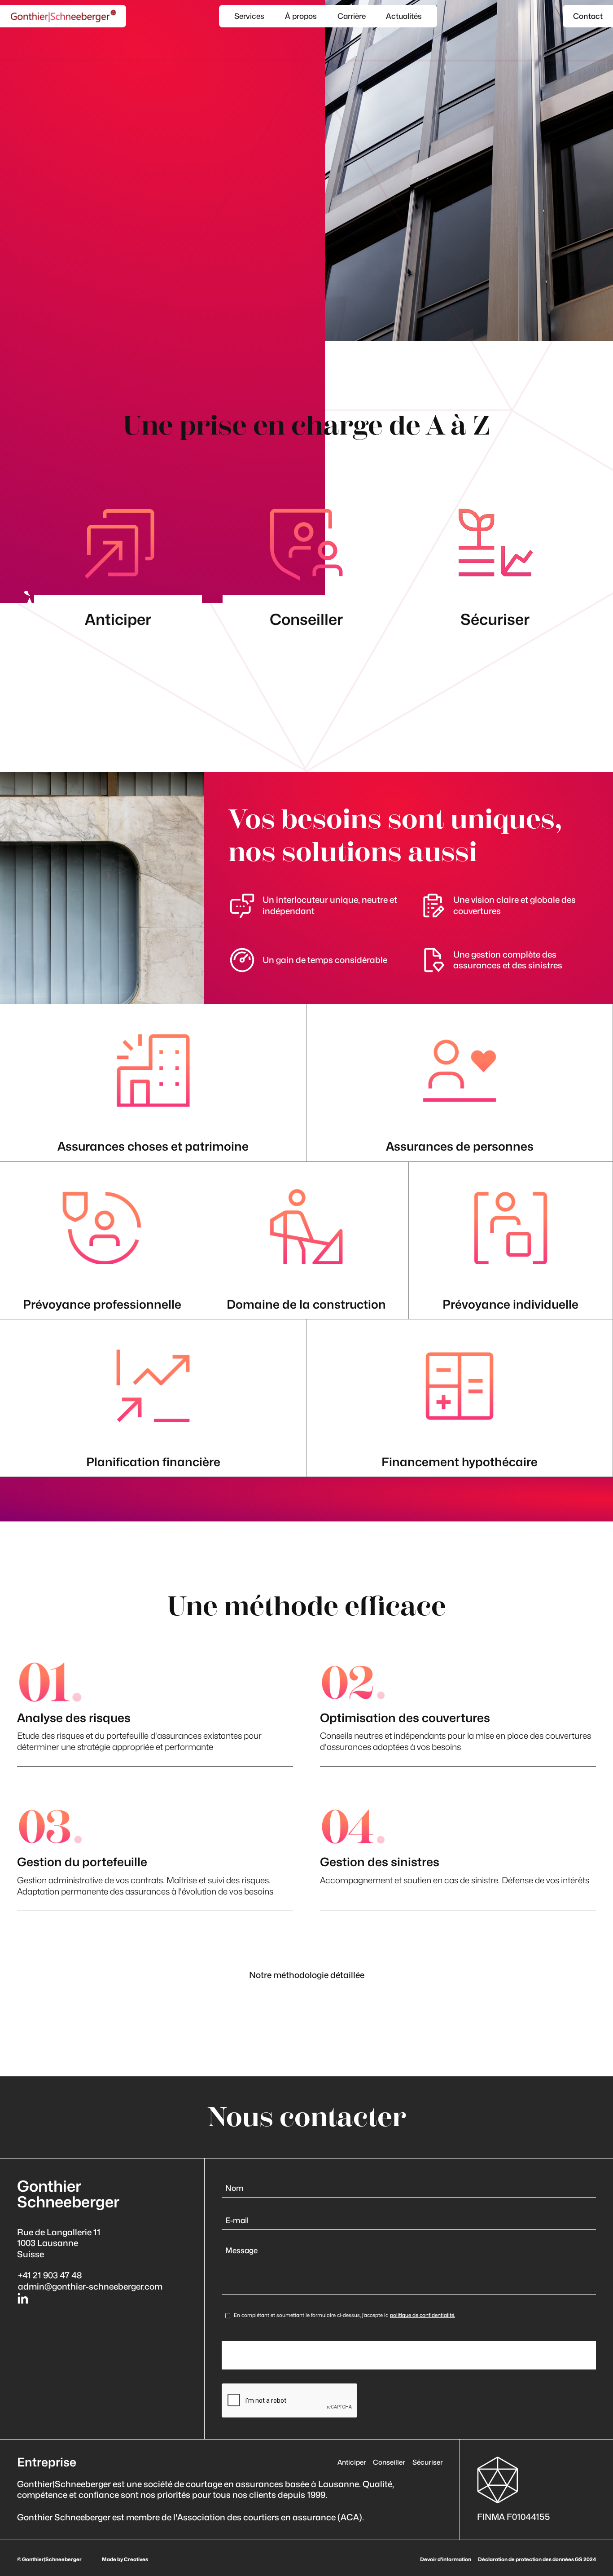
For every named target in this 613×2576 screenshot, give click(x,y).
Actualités (404, 16)
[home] (63, 16)
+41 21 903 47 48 (50, 2275)
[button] (250, 16)
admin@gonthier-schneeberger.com (90, 2286)
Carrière (352, 16)
